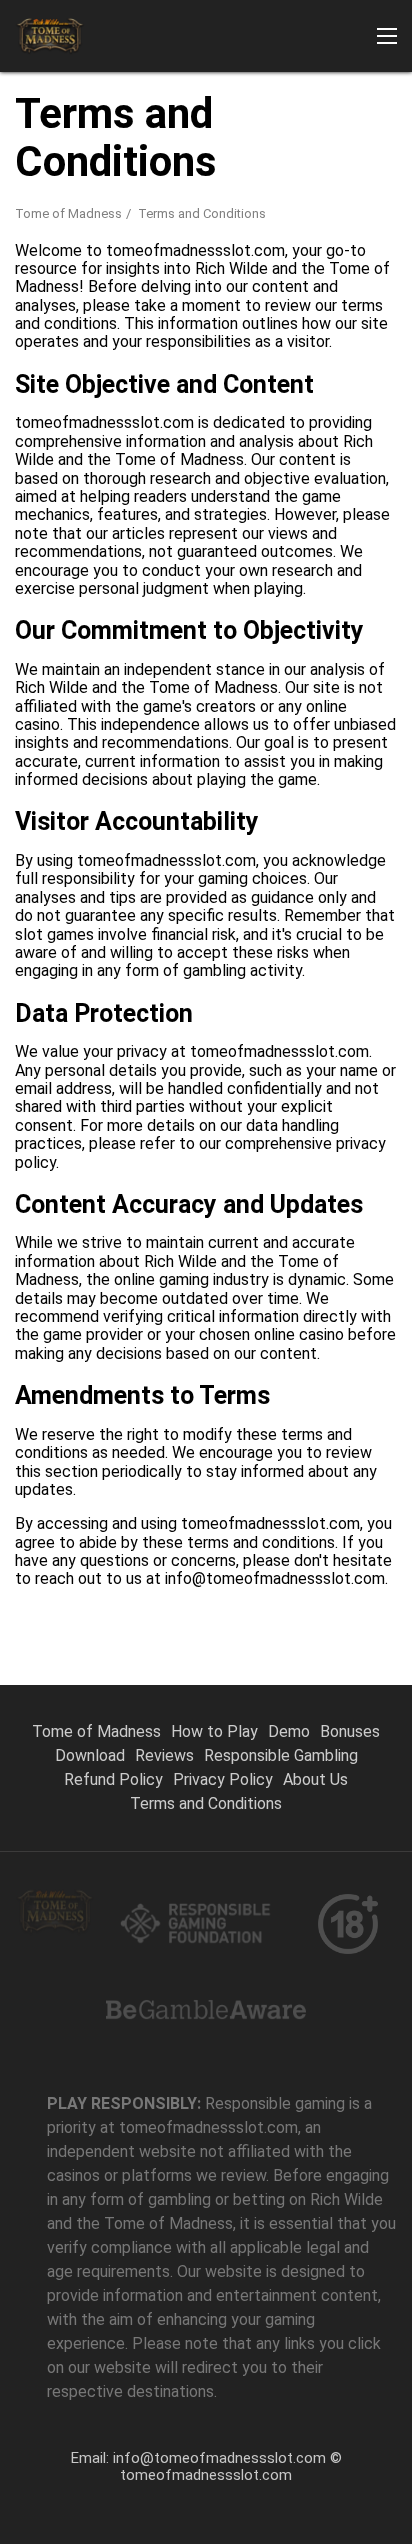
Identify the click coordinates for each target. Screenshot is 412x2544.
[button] (387, 36)
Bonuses (350, 1731)
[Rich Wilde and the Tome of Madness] (50, 36)
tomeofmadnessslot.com (206, 2475)
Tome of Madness (68, 213)
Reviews (164, 1755)
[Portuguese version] (35, 368)
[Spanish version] (87, 368)
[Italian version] (243, 368)
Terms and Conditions (206, 1803)
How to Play (214, 1731)
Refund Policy (113, 1779)
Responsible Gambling (281, 1755)
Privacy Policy (223, 1779)
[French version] (295, 368)
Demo (289, 1731)
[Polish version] (139, 368)
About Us (315, 1779)
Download (90, 1755)
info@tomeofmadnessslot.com (219, 2458)
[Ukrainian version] (347, 368)
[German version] (191, 368)
